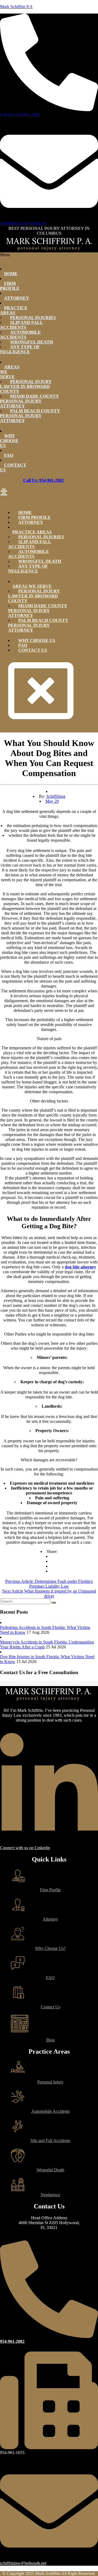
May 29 (52, 801)
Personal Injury (50, 2082)
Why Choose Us (9, 441)
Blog (50, 2040)
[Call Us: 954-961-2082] (49, 110)
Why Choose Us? (50, 1948)
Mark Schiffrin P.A (16, 7)
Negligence (50, 2195)
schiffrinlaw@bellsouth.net (23, 223)
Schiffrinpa (56, 796)
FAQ (9, 455)
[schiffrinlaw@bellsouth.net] (49, 219)
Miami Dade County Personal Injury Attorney (30, 401)
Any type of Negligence (20, 349)
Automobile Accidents (20, 335)
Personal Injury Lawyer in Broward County (26, 386)
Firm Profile (10, 286)
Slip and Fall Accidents (22, 325)
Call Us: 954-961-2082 (20, 115)
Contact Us (13, 467)
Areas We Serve (10, 372)
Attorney (17, 298)
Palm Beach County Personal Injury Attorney (30, 416)
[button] (49, 493)
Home (11, 274)
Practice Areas (14, 310)
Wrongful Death (50, 2170)
